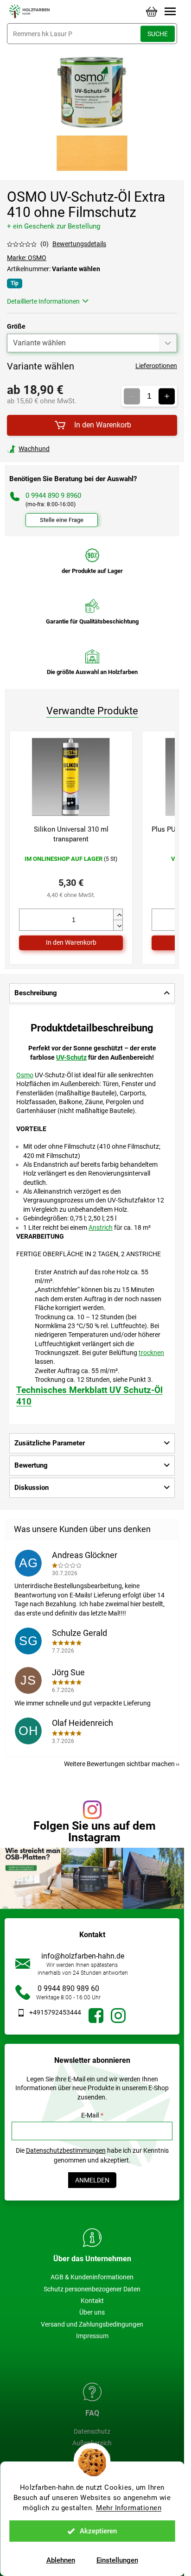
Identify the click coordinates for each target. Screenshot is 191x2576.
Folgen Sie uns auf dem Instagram (95, 1832)
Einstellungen (117, 2560)
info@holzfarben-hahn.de (83, 1956)
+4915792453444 (55, 2012)
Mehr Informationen (129, 2508)
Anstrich (101, 1228)
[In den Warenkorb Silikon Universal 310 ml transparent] (71, 943)
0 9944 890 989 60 (68, 1988)
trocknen (151, 1353)
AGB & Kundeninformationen (92, 2277)
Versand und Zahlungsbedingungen (92, 2324)
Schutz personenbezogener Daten (92, 2289)
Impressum (92, 2336)
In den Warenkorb (103, 425)
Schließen (71, 449)
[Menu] (170, 12)
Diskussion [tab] (32, 1488)
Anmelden (92, 2180)
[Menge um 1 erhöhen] (167, 396)
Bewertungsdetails (79, 244)
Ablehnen (61, 2560)
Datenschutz (92, 2431)
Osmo (25, 1075)
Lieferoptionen (156, 366)
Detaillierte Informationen (43, 301)
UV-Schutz (71, 1057)
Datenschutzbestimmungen (66, 2150)
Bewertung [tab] (31, 1465)
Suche (158, 34)
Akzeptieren (98, 2531)
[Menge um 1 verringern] (132, 396)
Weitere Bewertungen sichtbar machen (119, 1764)
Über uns (92, 2312)
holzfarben (96, 2016)
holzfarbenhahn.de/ (118, 2016)
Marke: (27, 258)
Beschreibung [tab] (36, 993)
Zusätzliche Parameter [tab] (50, 1443)
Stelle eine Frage (62, 520)
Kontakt (92, 2301)
